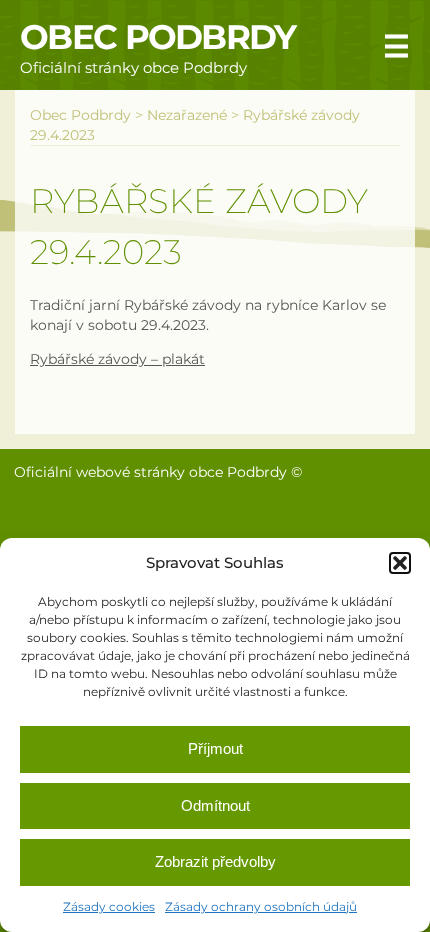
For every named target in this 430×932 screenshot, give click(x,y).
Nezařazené (187, 115)
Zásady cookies (109, 906)
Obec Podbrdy (158, 37)
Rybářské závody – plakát (117, 359)
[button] (400, 563)
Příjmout (215, 748)
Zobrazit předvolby (215, 861)
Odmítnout (215, 805)
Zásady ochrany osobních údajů (261, 906)
